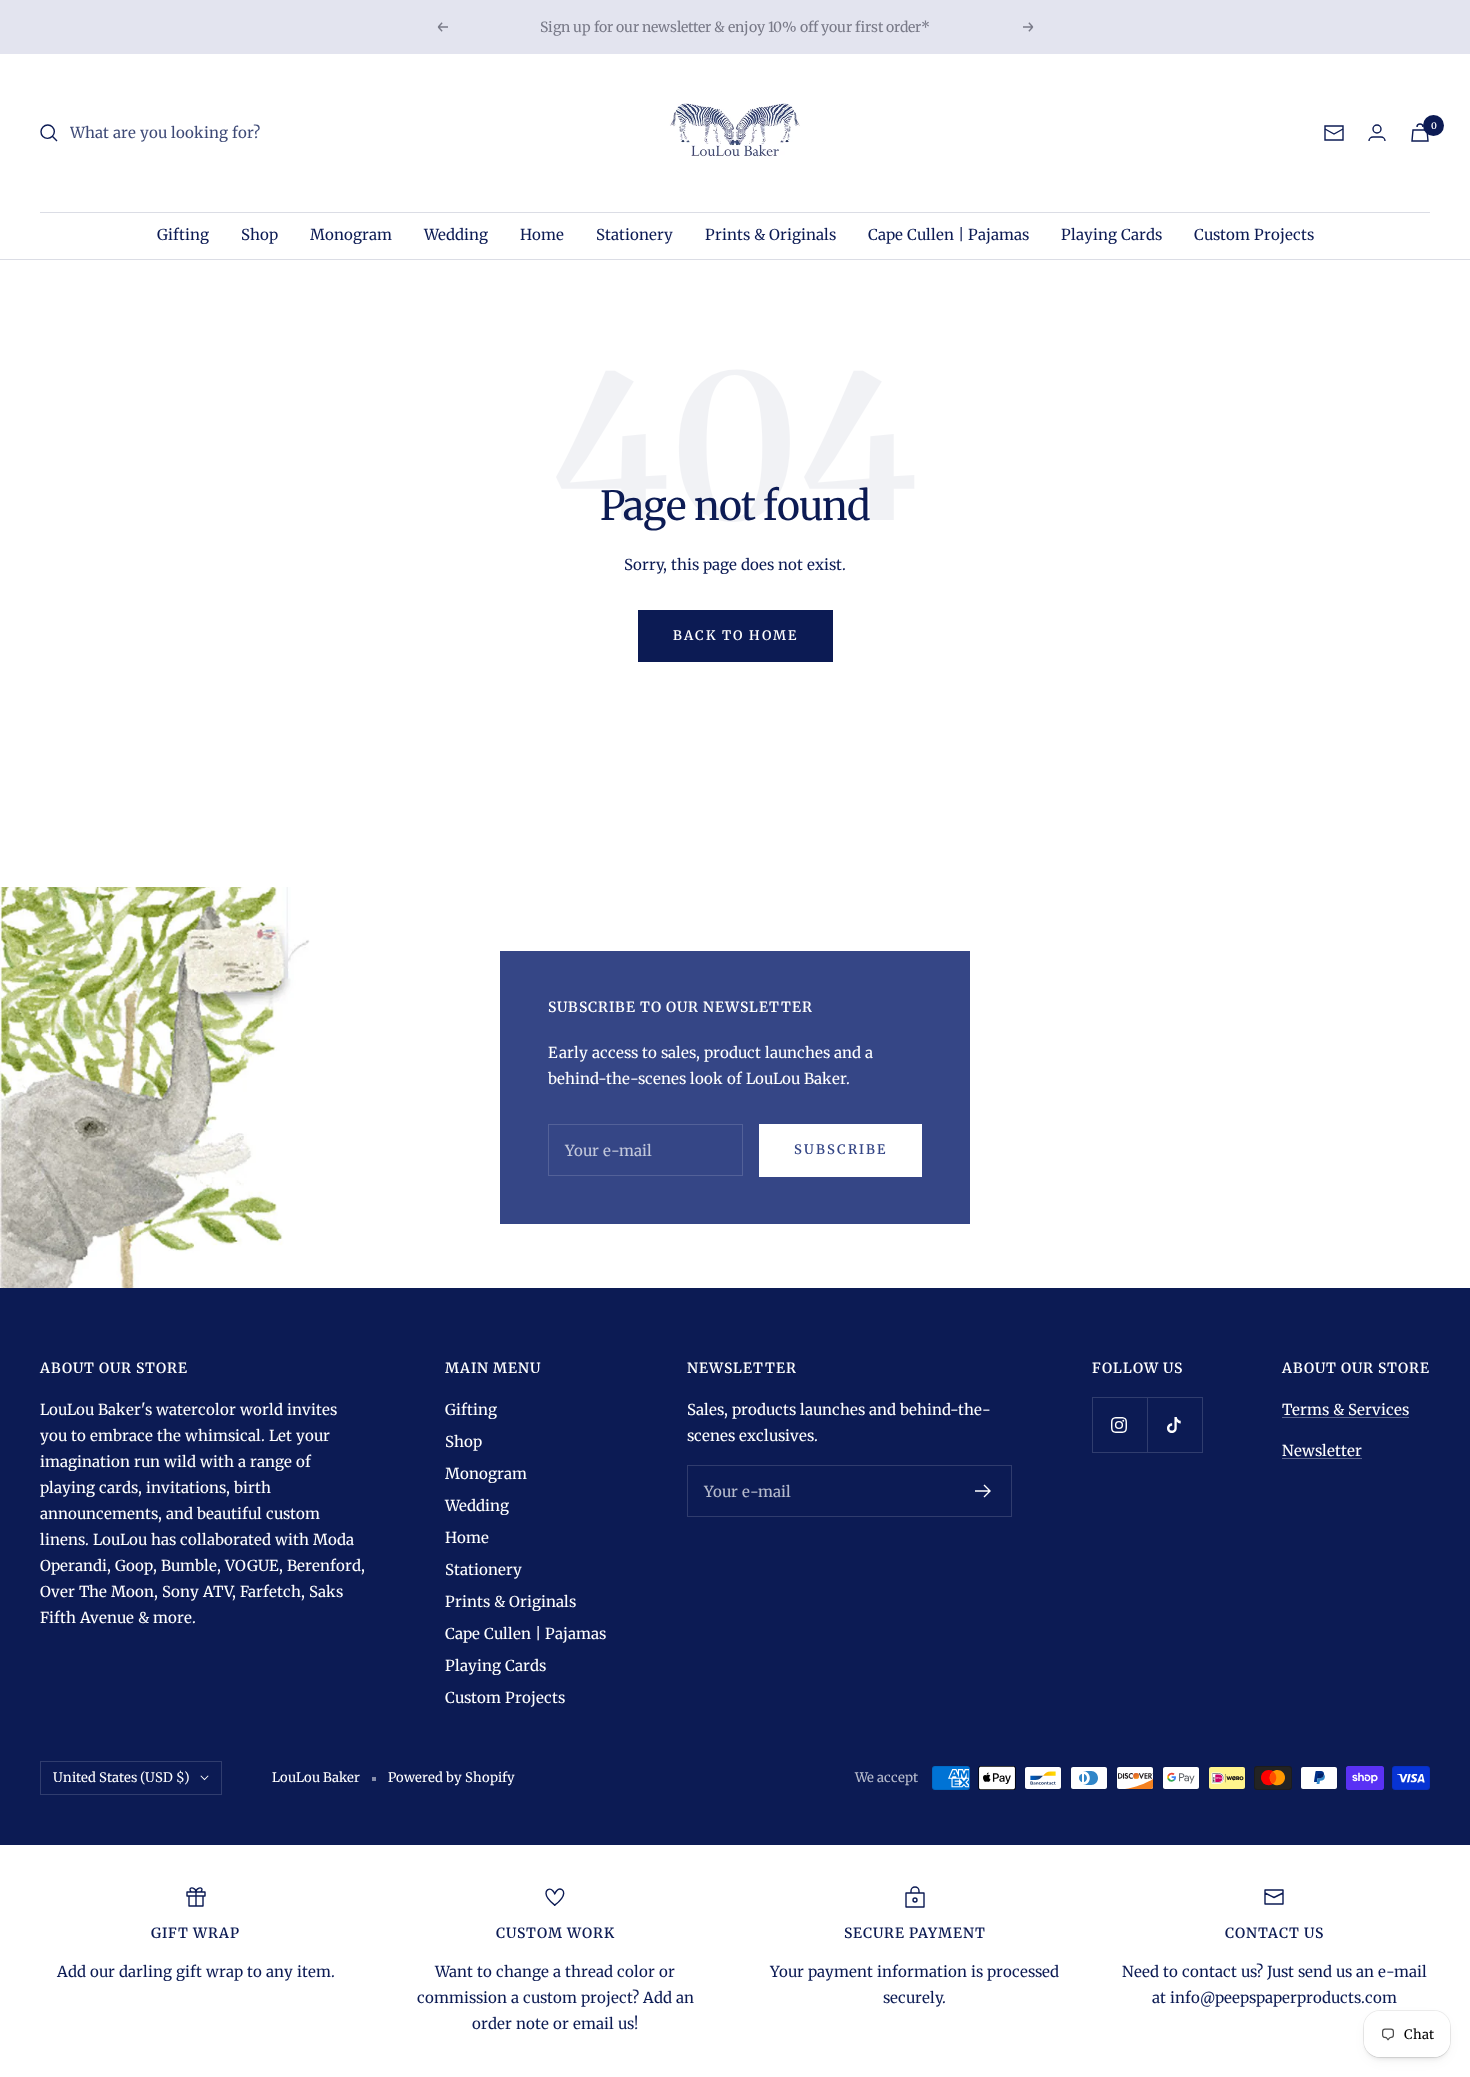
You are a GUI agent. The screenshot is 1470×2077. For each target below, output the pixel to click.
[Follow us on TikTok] (1174, 1424)
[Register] (983, 1491)
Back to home (735, 635)
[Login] (1377, 132)
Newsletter (1322, 1450)
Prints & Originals (770, 234)
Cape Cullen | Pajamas (948, 234)
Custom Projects (1254, 234)
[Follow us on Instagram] (1119, 1424)
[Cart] (1420, 132)
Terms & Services (1345, 1409)
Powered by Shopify (451, 1777)
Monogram (351, 234)
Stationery (634, 234)
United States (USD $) (121, 1777)
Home (542, 234)
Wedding (456, 234)
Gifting (183, 234)
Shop (259, 234)
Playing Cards (1111, 234)
